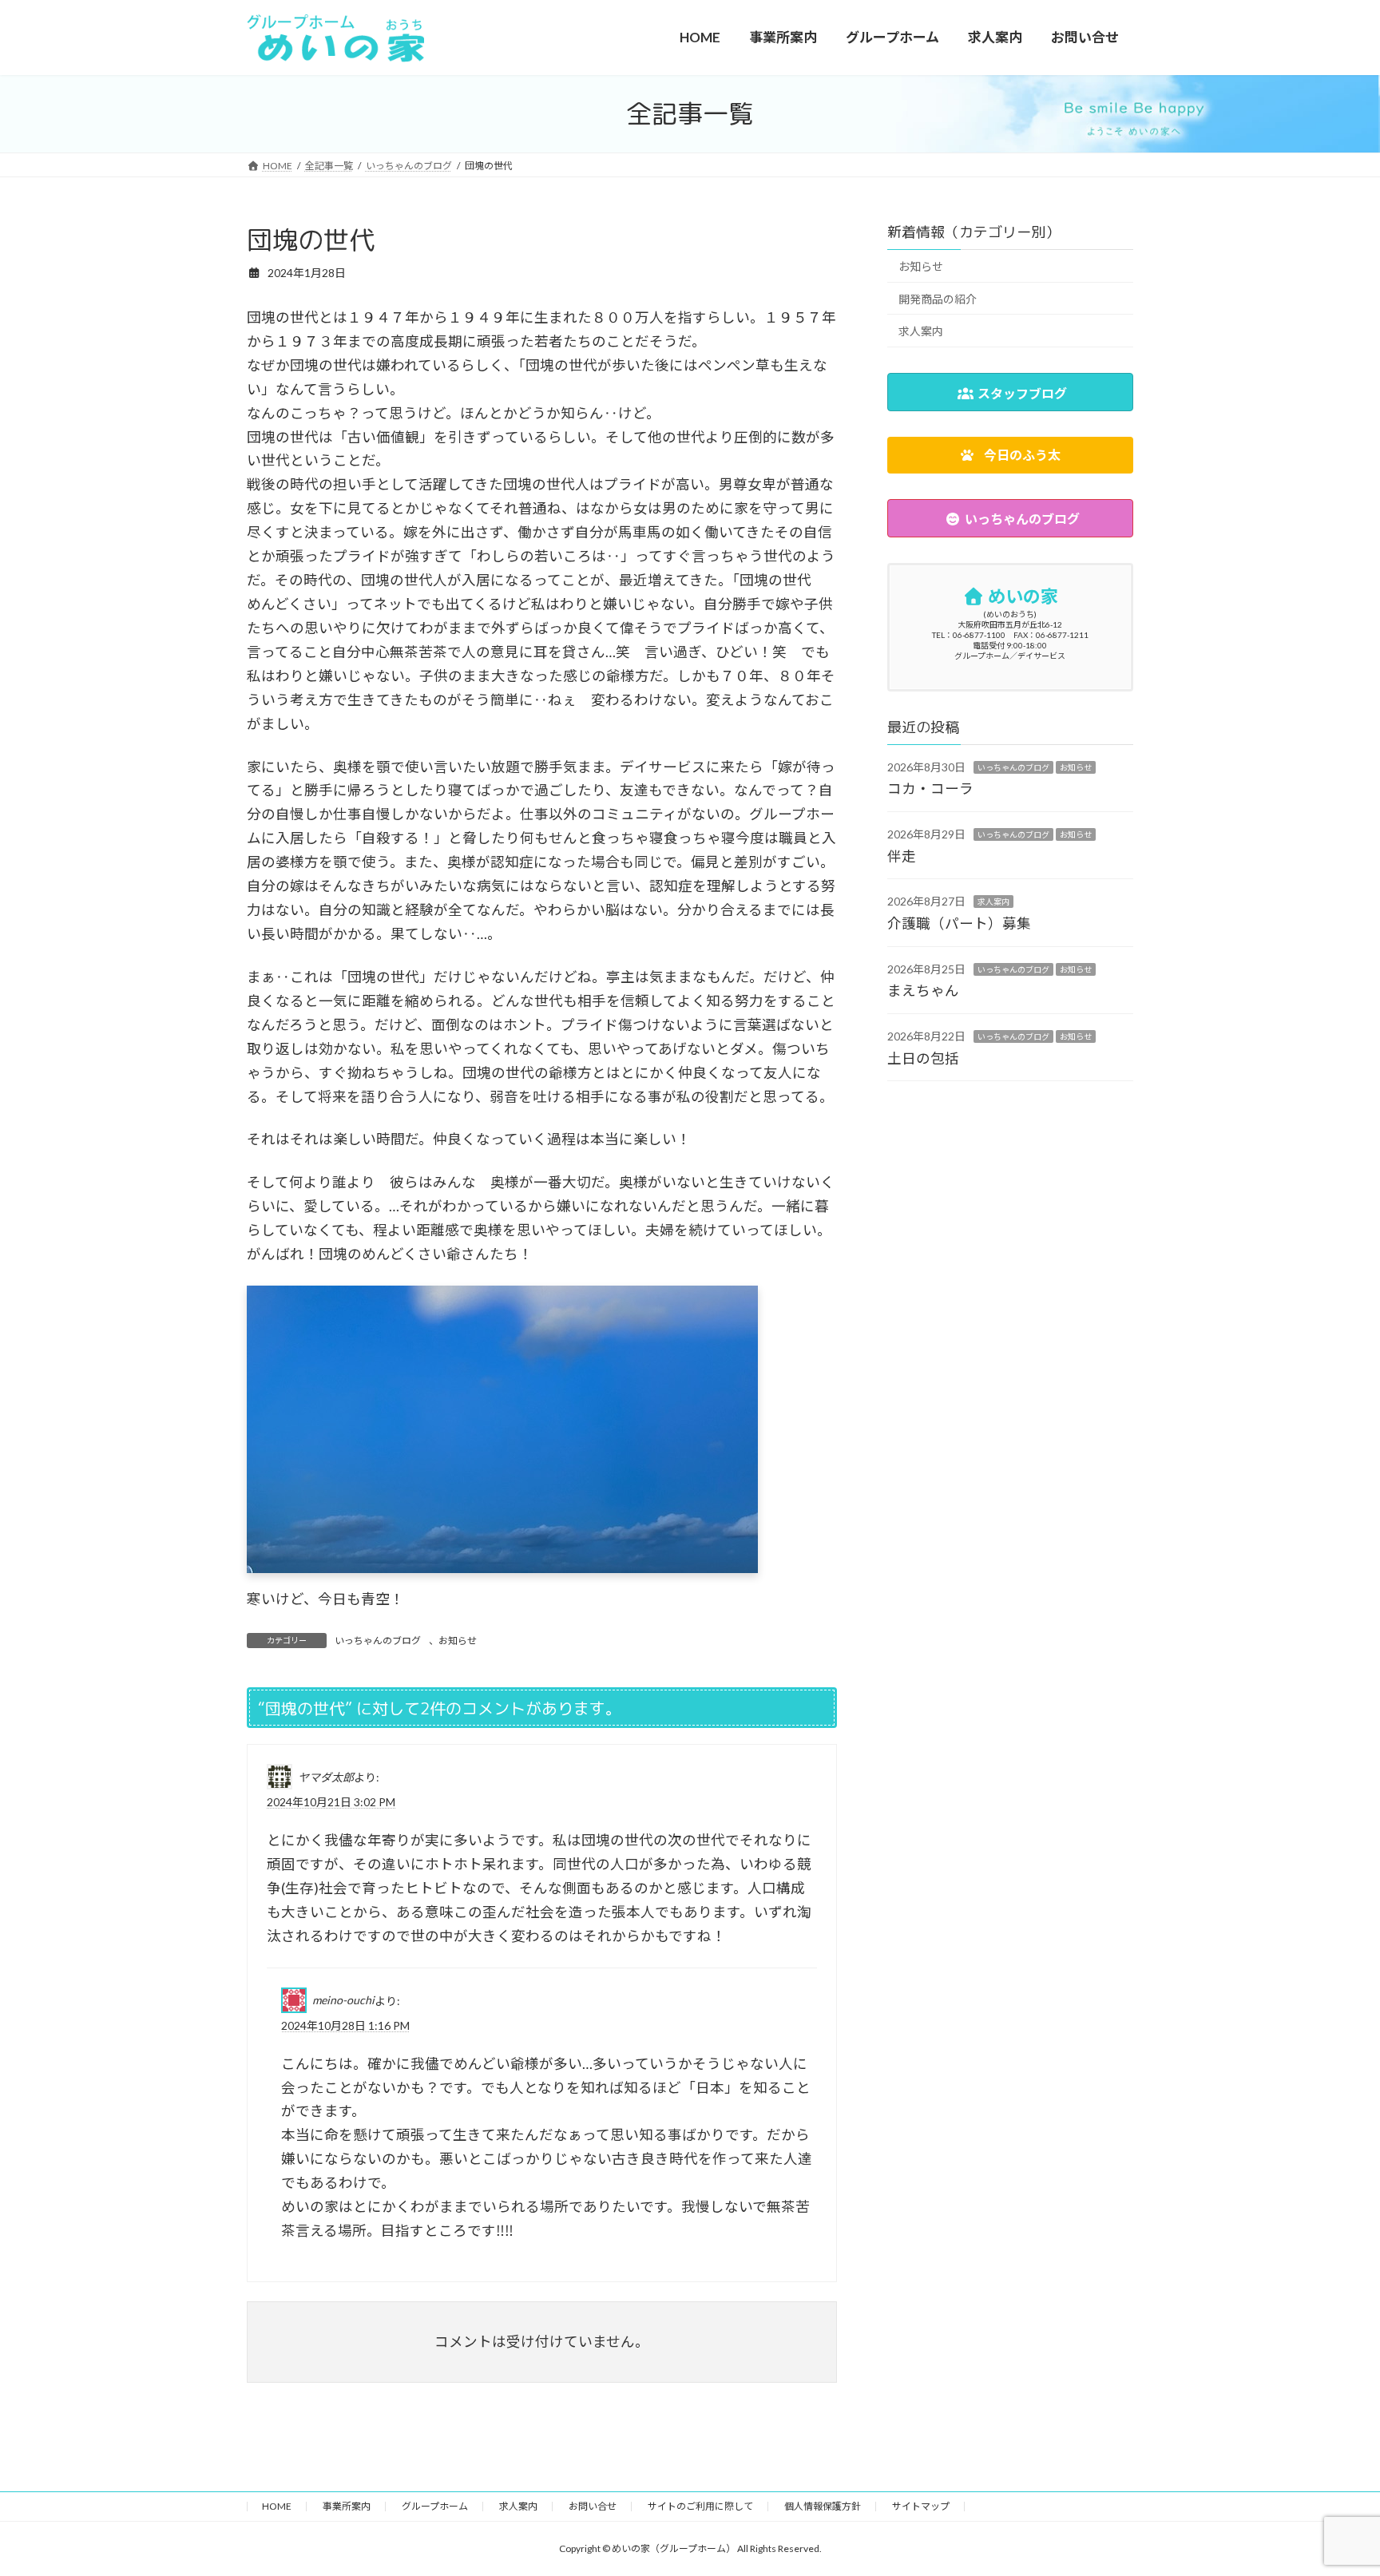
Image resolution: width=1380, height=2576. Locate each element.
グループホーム (435, 2506)
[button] (1010, 456)
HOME (277, 2506)
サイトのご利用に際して (700, 2506)
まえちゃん (923, 991)
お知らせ (458, 1641)
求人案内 (921, 331)
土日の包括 (923, 1058)
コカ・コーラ (930, 789)
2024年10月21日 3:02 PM (331, 1802)
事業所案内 (347, 2506)
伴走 (902, 856)
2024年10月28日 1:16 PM (345, 2025)
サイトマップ (921, 2506)
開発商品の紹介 (938, 299)
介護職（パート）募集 (959, 923)
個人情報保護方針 (823, 2506)
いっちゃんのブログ (378, 1641)
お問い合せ (593, 2506)
